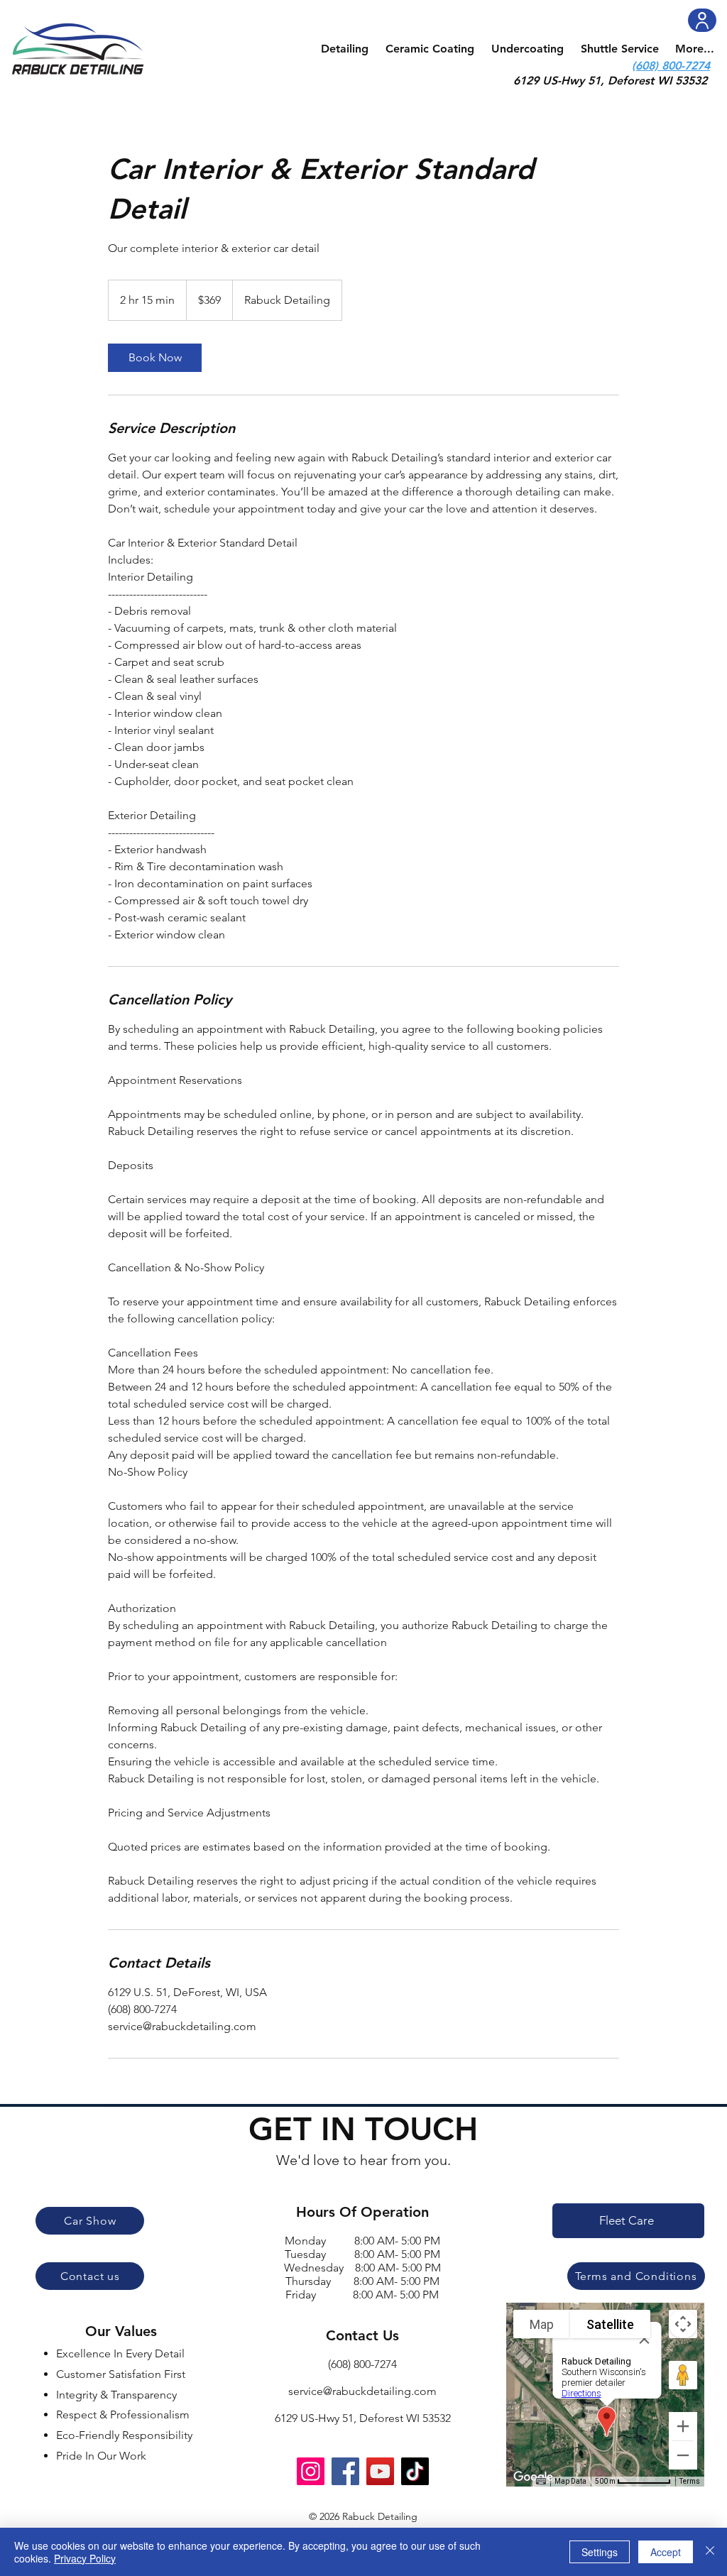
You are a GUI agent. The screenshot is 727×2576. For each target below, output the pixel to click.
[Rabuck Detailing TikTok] (415, 2471)
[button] (345, 49)
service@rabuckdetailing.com (362, 2391)
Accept (666, 2552)
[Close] (710, 2552)
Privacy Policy (85, 2558)
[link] (155, 358)
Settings (600, 2552)
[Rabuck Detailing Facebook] (345, 2471)
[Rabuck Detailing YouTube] (380, 2471)
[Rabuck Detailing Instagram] (311, 2471)
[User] (702, 20)
